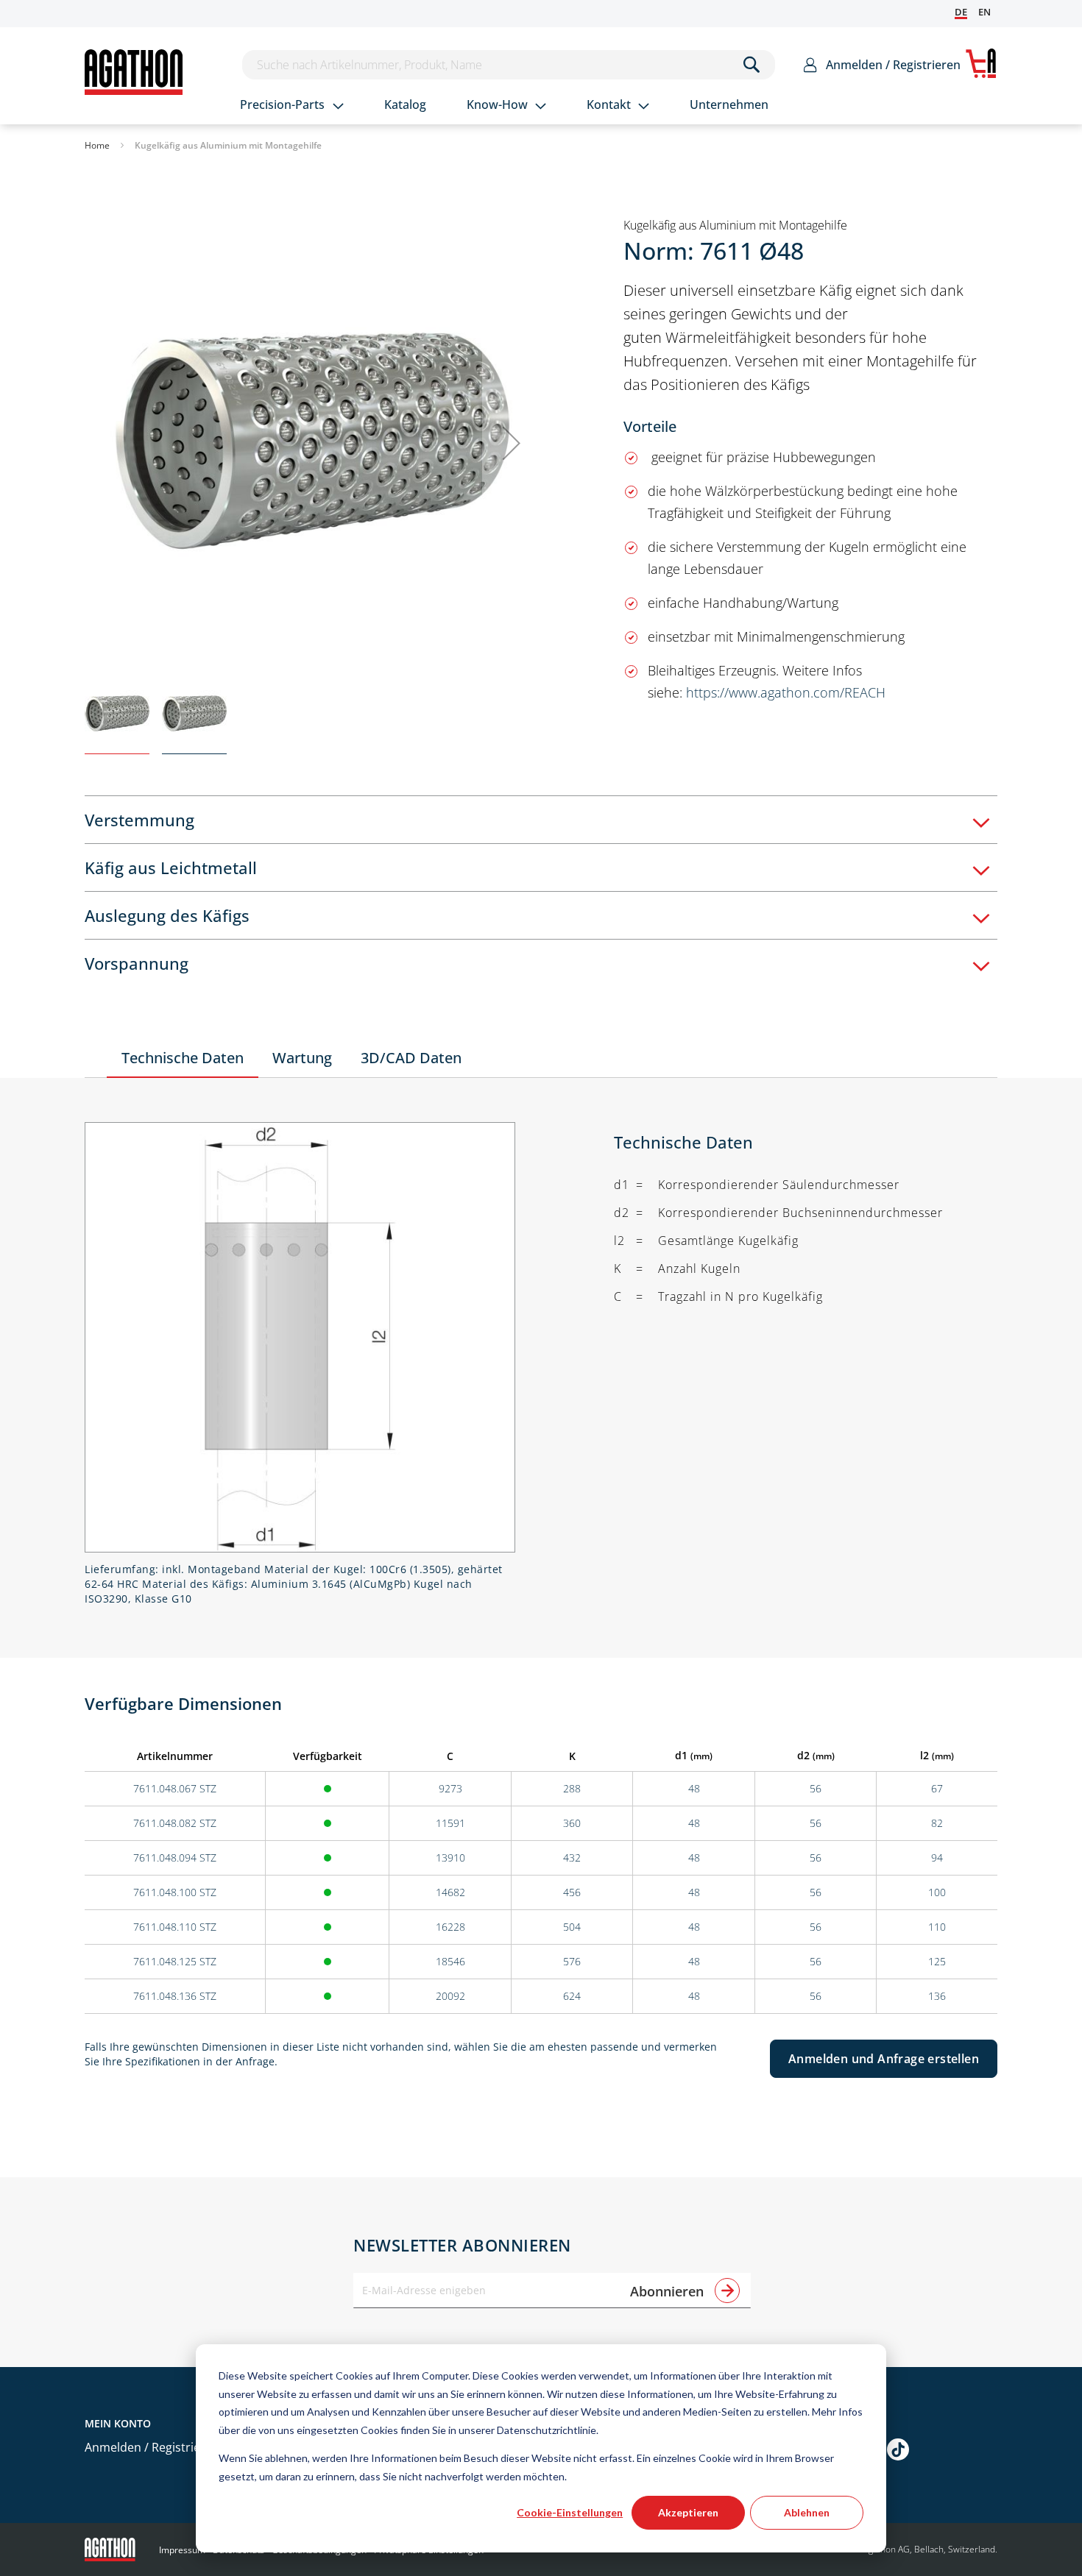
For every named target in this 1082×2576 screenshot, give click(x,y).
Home (97, 145)
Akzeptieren (688, 2512)
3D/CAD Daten (411, 1058)
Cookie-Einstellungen (570, 2512)
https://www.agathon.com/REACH (786, 692)
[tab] (541, 819)
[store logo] (134, 72)
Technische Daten (183, 1058)
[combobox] (509, 65)
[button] (512, 443)
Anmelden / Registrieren (893, 65)
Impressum (182, 2550)
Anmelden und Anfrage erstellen (884, 2059)
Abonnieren (669, 2291)
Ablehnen (807, 2512)
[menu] (523, 106)
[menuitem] (292, 106)
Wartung (302, 1058)
